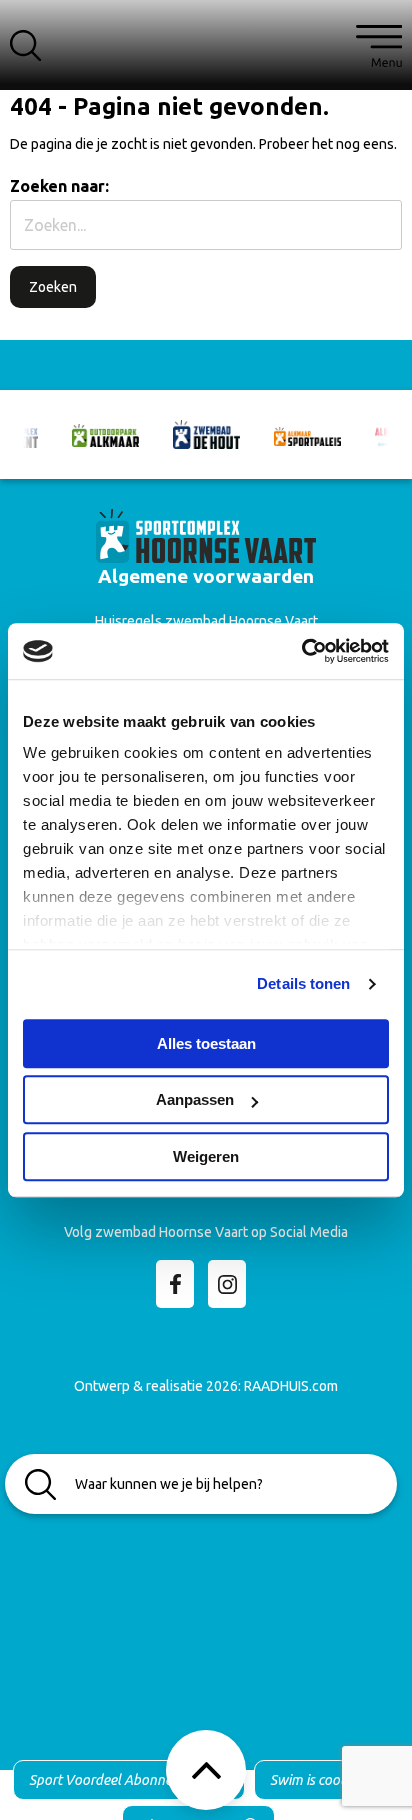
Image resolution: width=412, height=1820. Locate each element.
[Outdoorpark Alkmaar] (105, 435)
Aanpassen (195, 1099)
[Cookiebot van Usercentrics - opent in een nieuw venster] (301, 651)
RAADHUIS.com (291, 1386)
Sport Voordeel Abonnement (116, 1780)
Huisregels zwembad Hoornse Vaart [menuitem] (206, 621)
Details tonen (303, 983)
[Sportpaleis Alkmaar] (307, 435)
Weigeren (206, 1156)
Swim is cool (307, 1780)
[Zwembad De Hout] (206, 434)
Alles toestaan (206, 1043)
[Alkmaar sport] (206, 534)
